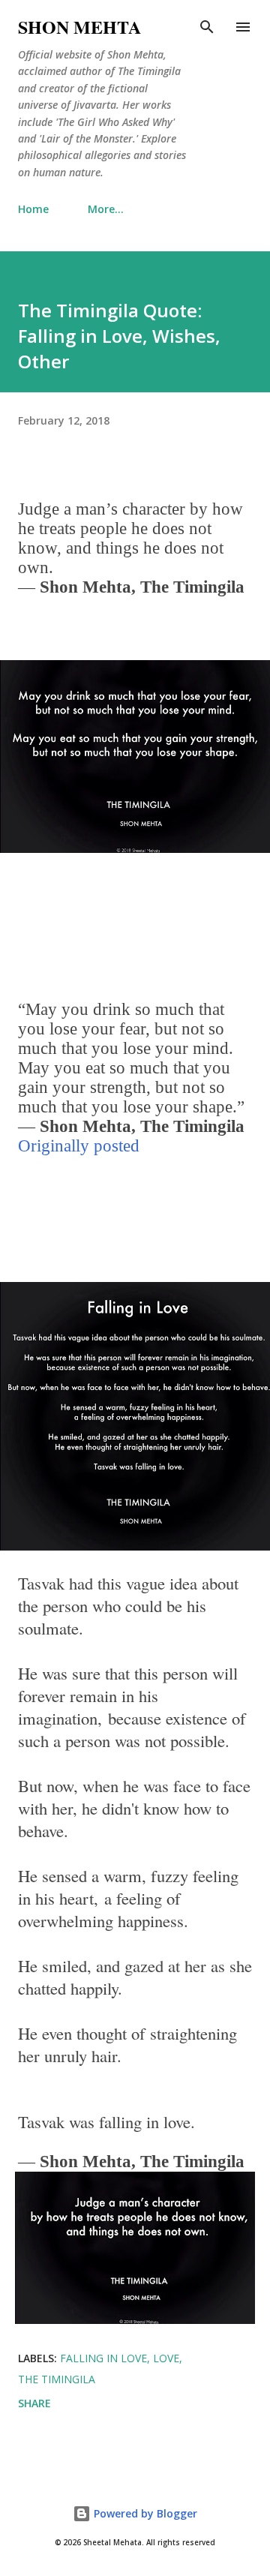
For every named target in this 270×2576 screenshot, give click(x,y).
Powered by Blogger (144, 2513)
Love (166, 2358)
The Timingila (57, 2379)
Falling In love (103, 2358)
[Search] (207, 27)
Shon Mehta (79, 27)
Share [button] (34, 2403)
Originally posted (79, 1146)
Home (33, 209)
